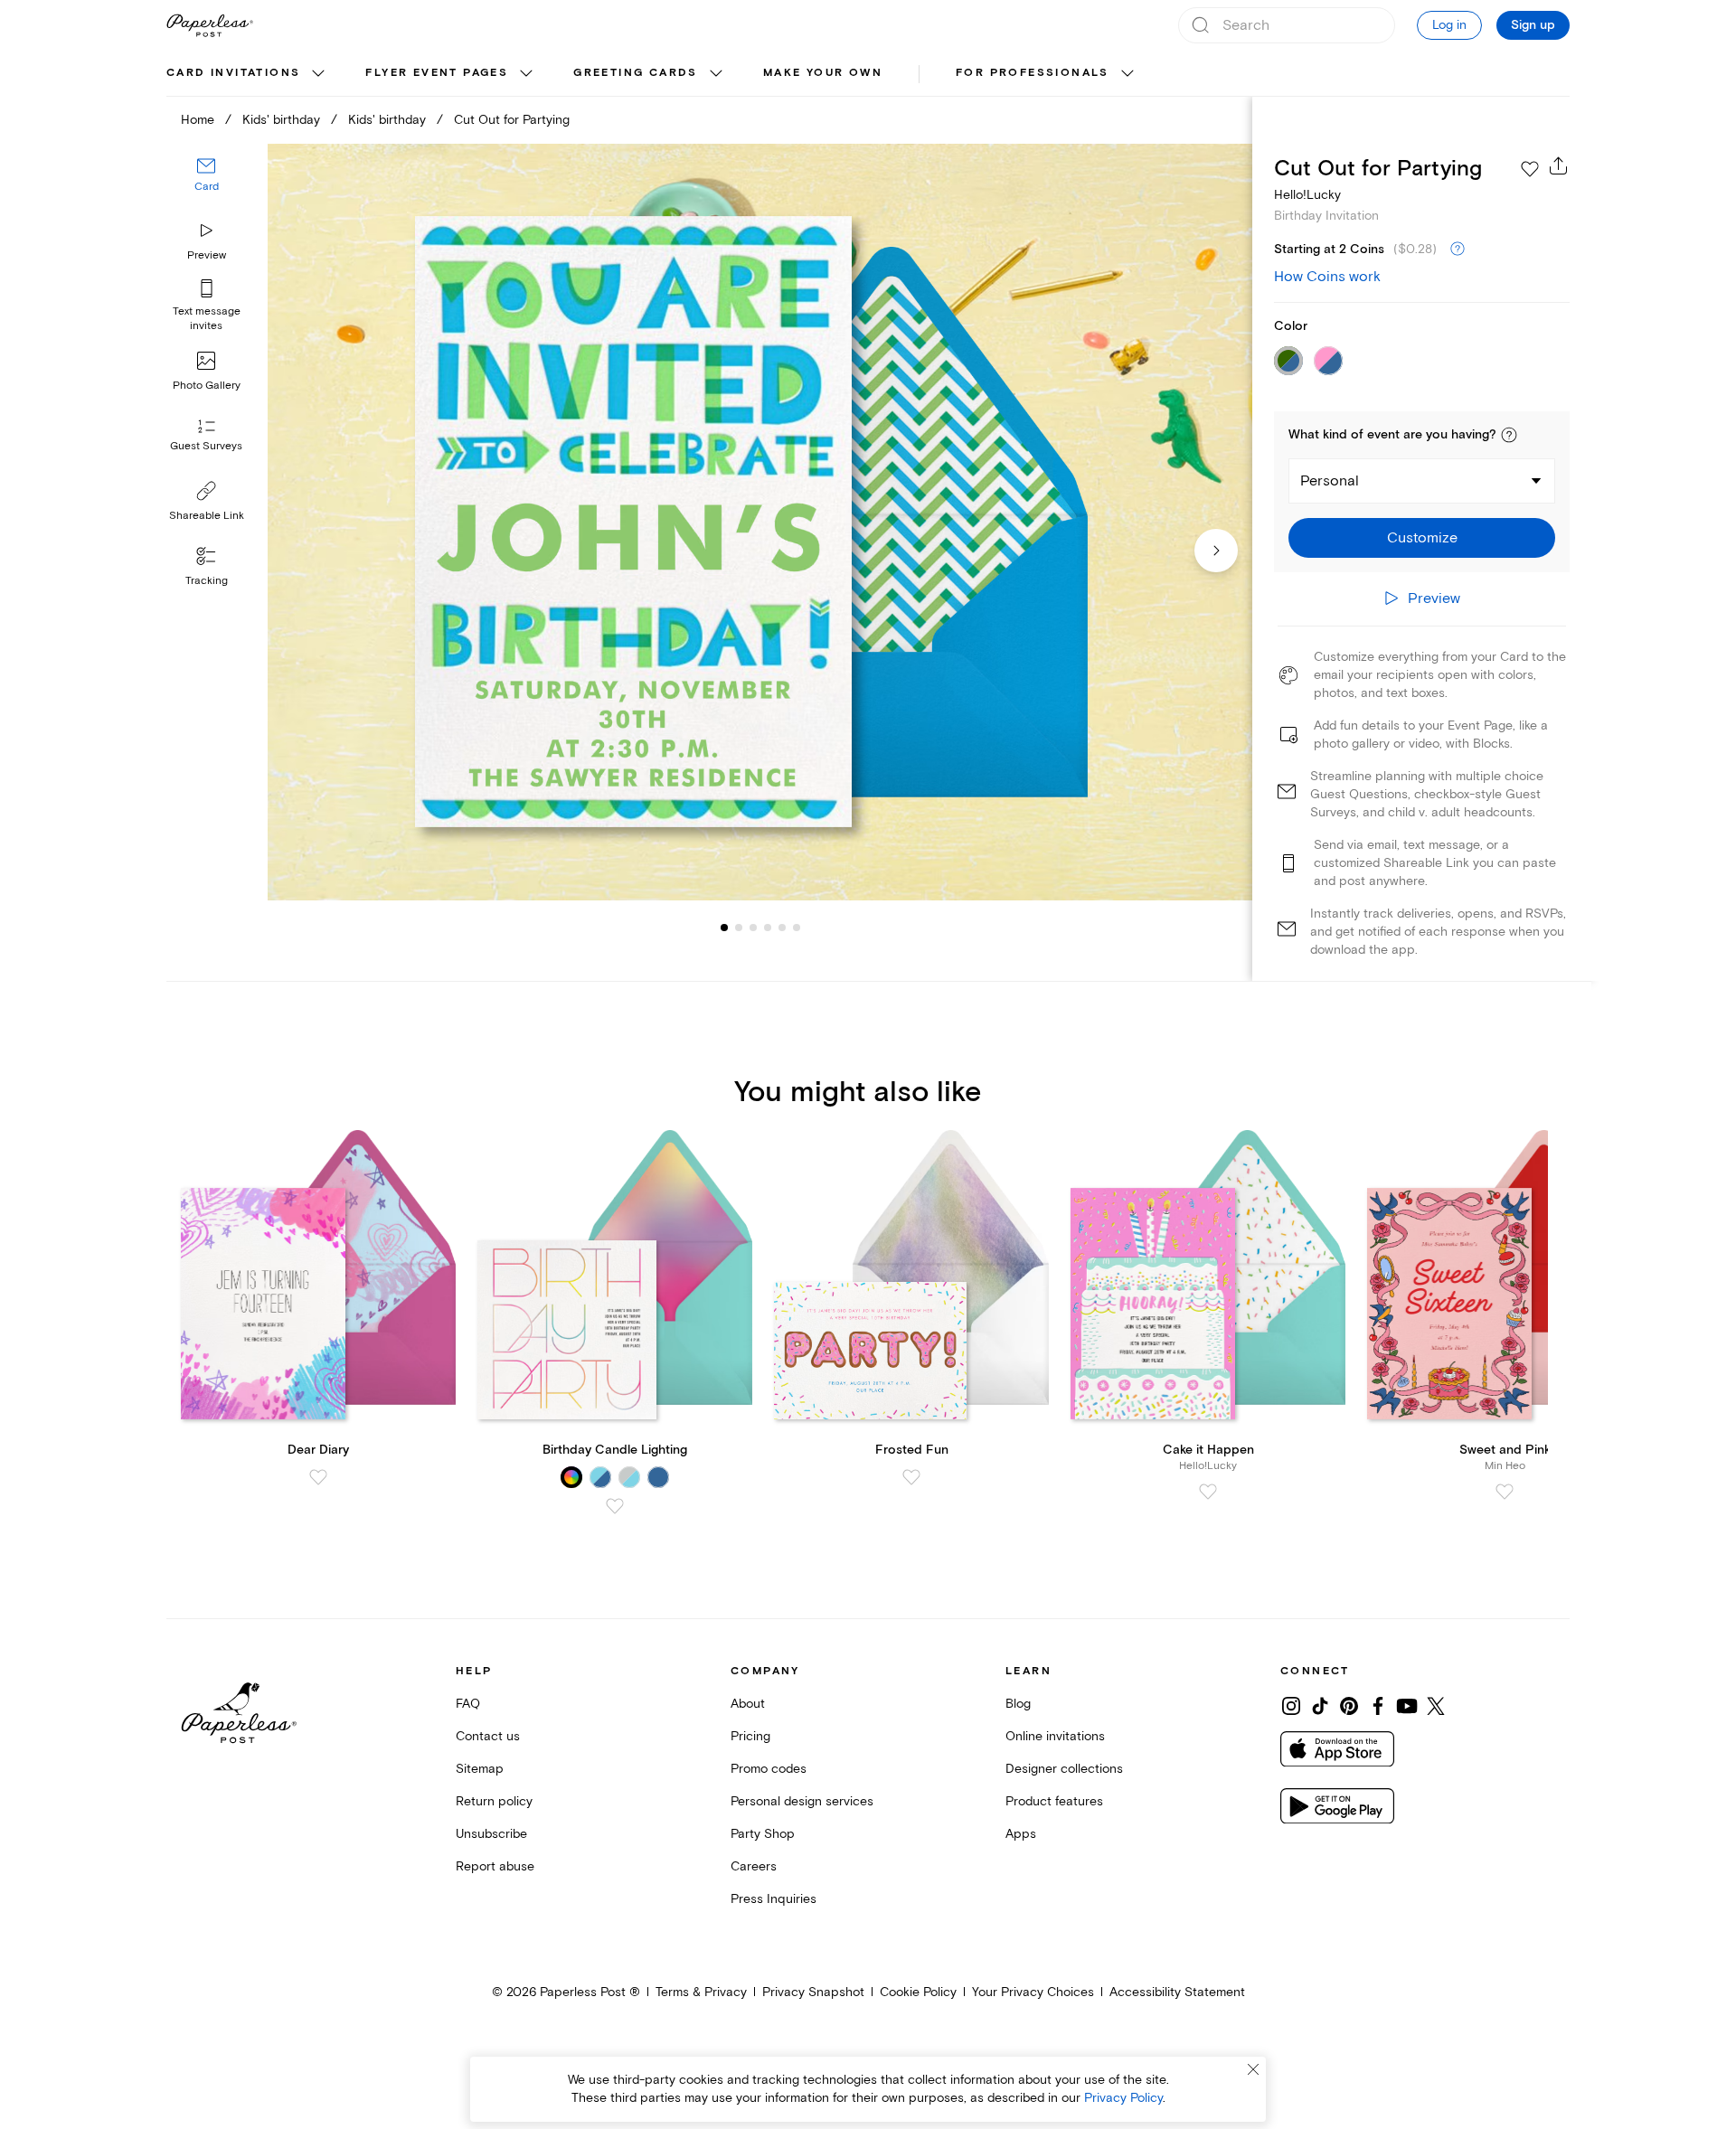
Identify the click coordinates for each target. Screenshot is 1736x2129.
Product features (1054, 1801)
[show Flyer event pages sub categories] (526, 74)
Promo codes (769, 1769)
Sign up (1533, 25)
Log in (1449, 25)
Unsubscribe (491, 1834)
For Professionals (1033, 73)
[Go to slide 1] (724, 928)
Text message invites (207, 319)
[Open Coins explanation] (1458, 250)
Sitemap (480, 1769)
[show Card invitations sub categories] (318, 74)
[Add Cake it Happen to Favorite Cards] (1208, 1492)
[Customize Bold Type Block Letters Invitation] (759, 522)
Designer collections (1064, 1769)
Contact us (488, 1736)
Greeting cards (636, 73)
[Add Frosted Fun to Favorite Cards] (911, 1477)
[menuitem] (248, 74)
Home (198, 120)
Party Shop (763, 1834)
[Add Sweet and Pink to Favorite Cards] (1505, 1492)
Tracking (207, 581)
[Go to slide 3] (739, 928)
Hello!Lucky (1307, 195)
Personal (1330, 481)
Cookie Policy (918, 1992)
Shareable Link (207, 516)
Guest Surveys (206, 447)
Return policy (494, 1801)
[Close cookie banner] (1253, 2069)
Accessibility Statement (1177, 1992)
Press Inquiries (774, 1899)
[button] (1509, 435)
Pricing (750, 1736)
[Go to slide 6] (782, 928)
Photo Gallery (207, 386)
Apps (1021, 1834)
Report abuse (495, 1866)
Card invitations (233, 73)
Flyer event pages (437, 73)
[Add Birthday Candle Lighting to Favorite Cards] (615, 1506)
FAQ (468, 1704)
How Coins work (1327, 277)
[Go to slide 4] (753, 928)
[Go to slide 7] (797, 928)
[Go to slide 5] (768, 928)
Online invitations (1055, 1736)
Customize (1422, 538)
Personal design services (802, 1801)
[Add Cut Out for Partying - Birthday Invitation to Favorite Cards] (1530, 169)
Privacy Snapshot (813, 1992)
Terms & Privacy (701, 1992)
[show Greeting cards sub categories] (716, 74)
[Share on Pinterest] (1349, 1706)
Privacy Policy (1123, 2098)
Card (207, 188)
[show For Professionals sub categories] (1127, 74)
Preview (207, 255)
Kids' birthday (281, 120)
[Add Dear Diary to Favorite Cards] (318, 1477)
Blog (1018, 1704)
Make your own (823, 73)
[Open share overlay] (1559, 165)
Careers (754, 1866)
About (748, 1704)
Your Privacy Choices (1033, 1992)
